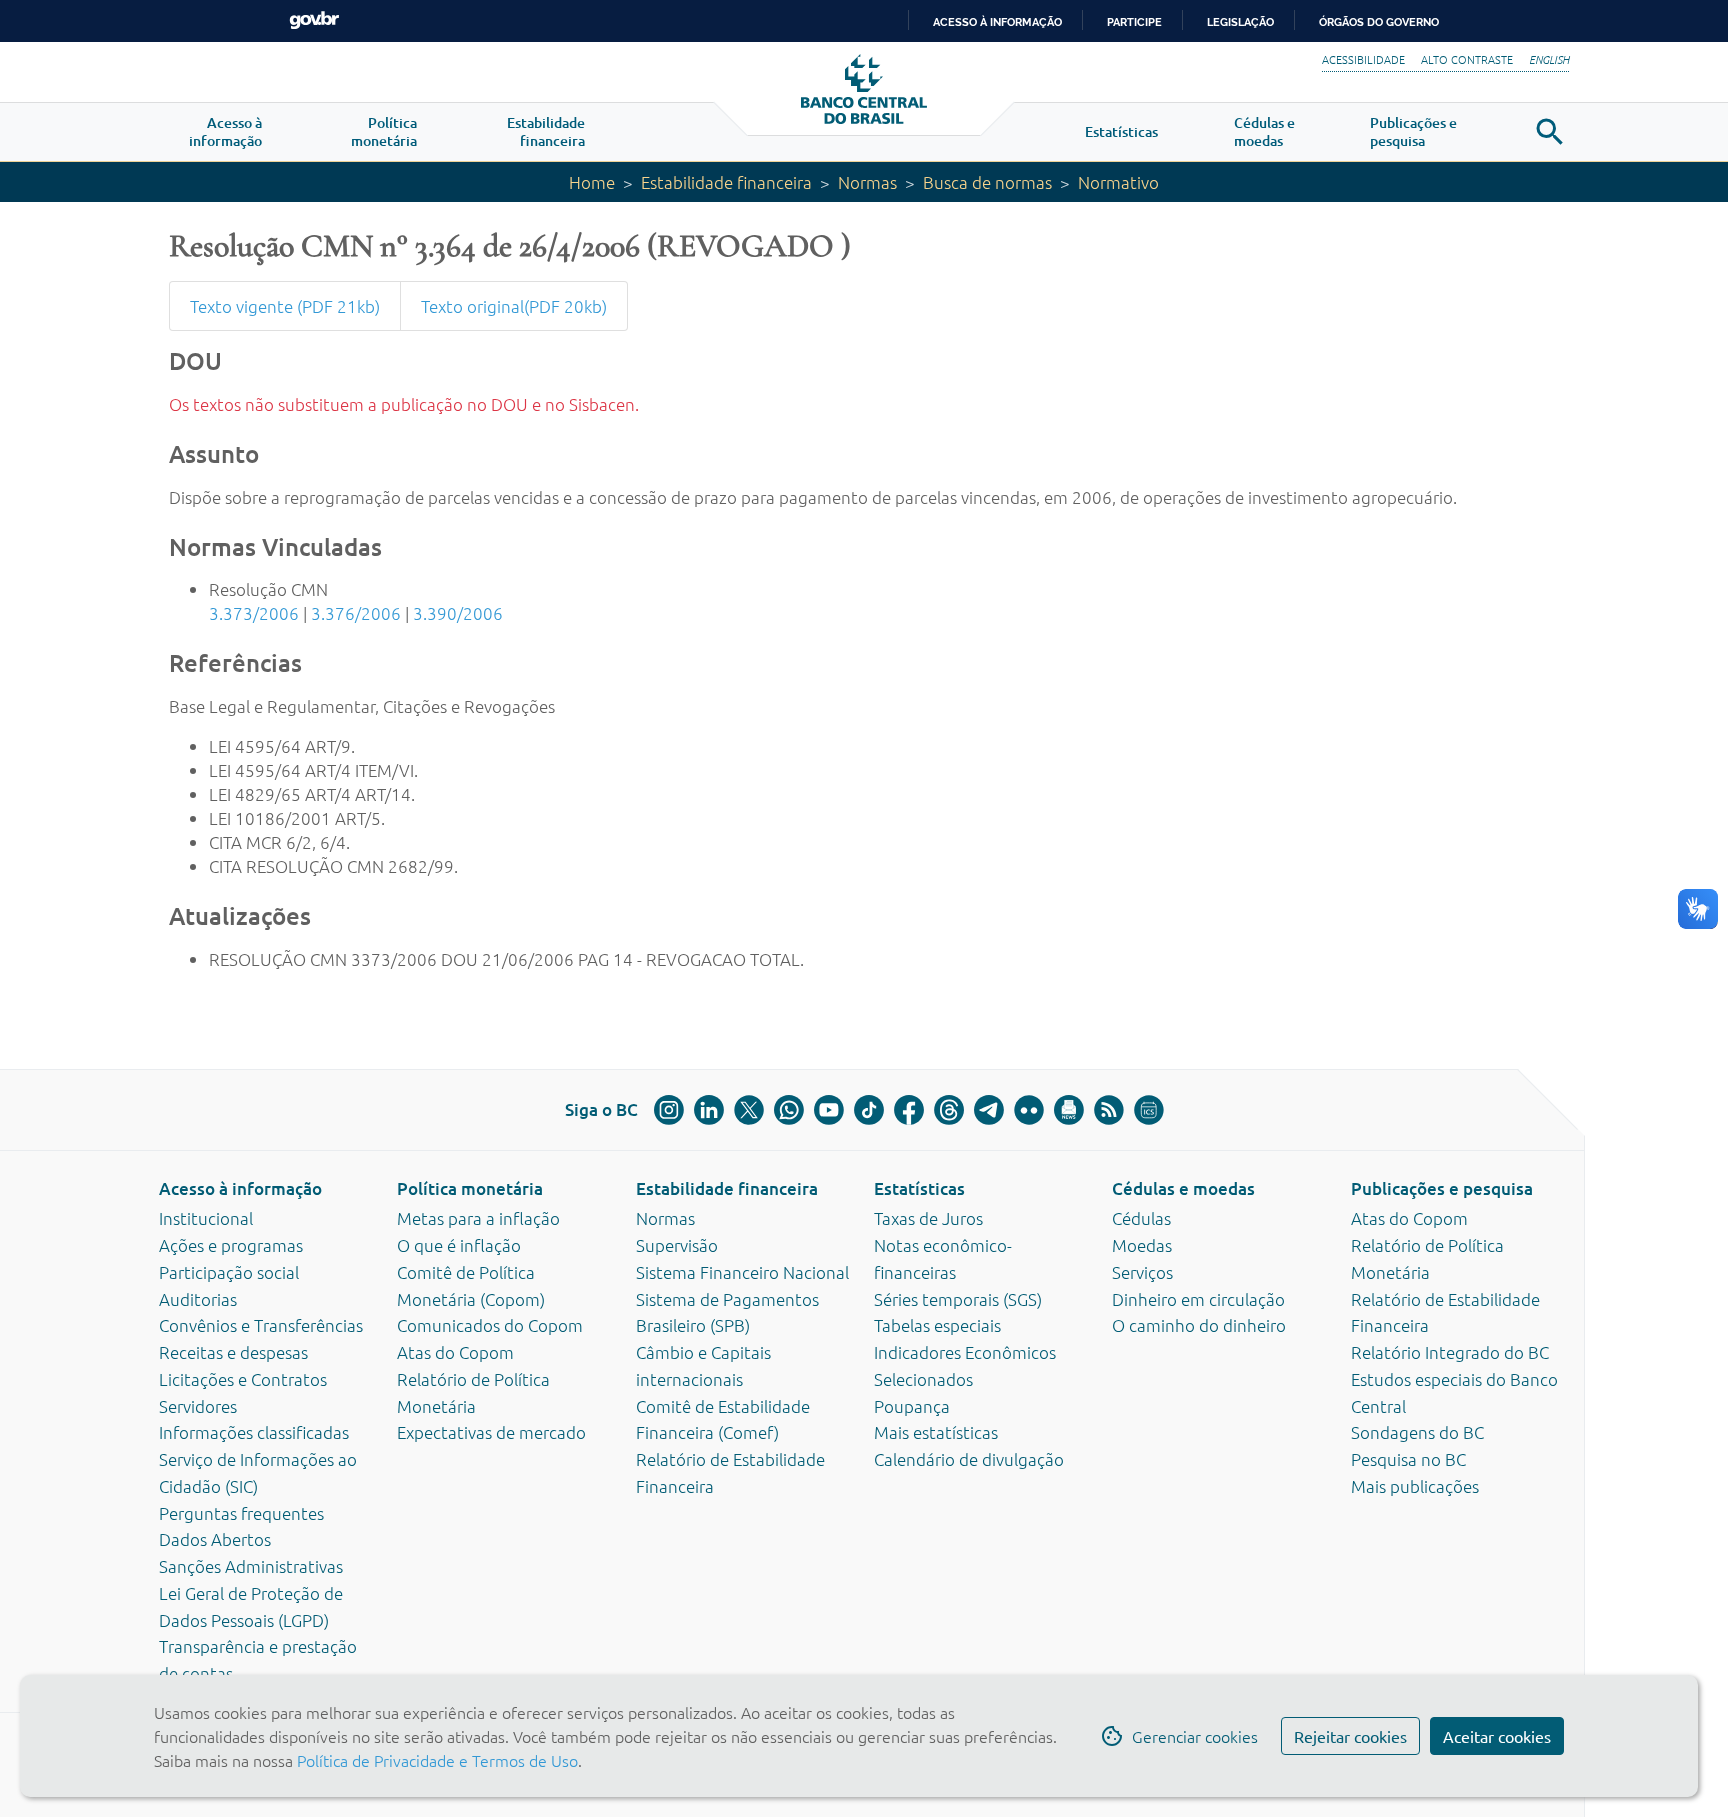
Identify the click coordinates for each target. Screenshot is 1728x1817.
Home (592, 182)
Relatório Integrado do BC (1450, 1352)
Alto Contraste (1467, 59)
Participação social (229, 1272)
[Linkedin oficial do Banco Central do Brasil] (709, 1110)
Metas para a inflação (478, 1218)
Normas (867, 182)
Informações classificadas (254, 1432)
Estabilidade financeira (726, 182)
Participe (1134, 22)
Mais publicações (1415, 1486)
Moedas (1142, 1245)
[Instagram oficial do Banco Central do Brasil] (669, 1110)
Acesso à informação (240, 1188)
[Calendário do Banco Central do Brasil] (1149, 1110)
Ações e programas (231, 1245)
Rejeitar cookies (1350, 1736)
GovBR (314, 20)
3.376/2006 (356, 613)
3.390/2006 (458, 613)
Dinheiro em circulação (1198, 1299)
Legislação (1240, 22)
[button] (225, 132)
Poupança (912, 1406)
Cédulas (1141, 1218)
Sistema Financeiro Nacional (742, 1272)
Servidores (198, 1406)
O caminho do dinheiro (1199, 1325)
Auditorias (198, 1299)
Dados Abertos (215, 1539)
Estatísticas (919, 1188)
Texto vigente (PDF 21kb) (285, 306)
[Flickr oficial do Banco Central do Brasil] (1029, 1110)
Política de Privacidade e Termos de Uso (435, 1760)
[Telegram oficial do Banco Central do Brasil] (989, 1110)
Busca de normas (987, 182)
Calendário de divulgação (969, 1459)
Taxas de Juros (928, 1218)
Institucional (206, 1218)
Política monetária (470, 1188)
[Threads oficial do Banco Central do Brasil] (949, 1110)
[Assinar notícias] (1069, 1110)
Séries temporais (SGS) (958, 1299)
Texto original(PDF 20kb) (514, 306)
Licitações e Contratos (243, 1379)
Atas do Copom (455, 1352)
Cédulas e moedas (1183, 1188)
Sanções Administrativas (251, 1566)
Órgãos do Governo (1379, 22)
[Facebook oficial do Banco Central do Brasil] (909, 1110)
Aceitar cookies (1497, 1736)
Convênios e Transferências (261, 1325)
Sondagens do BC (1417, 1432)
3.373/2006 (254, 613)
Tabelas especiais (937, 1325)
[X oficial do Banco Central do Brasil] (749, 1110)
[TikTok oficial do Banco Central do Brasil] (869, 1110)
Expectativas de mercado (491, 1432)
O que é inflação (459, 1245)
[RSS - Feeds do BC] (1109, 1110)
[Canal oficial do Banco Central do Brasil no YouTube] (829, 1110)
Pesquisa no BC (1408, 1459)
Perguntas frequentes (241, 1513)
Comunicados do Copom (490, 1325)
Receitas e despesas (233, 1352)
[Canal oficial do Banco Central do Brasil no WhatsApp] (789, 1110)
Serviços (1142, 1272)
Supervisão (677, 1245)
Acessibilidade (1363, 59)
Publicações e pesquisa (1442, 1188)
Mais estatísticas (936, 1432)
